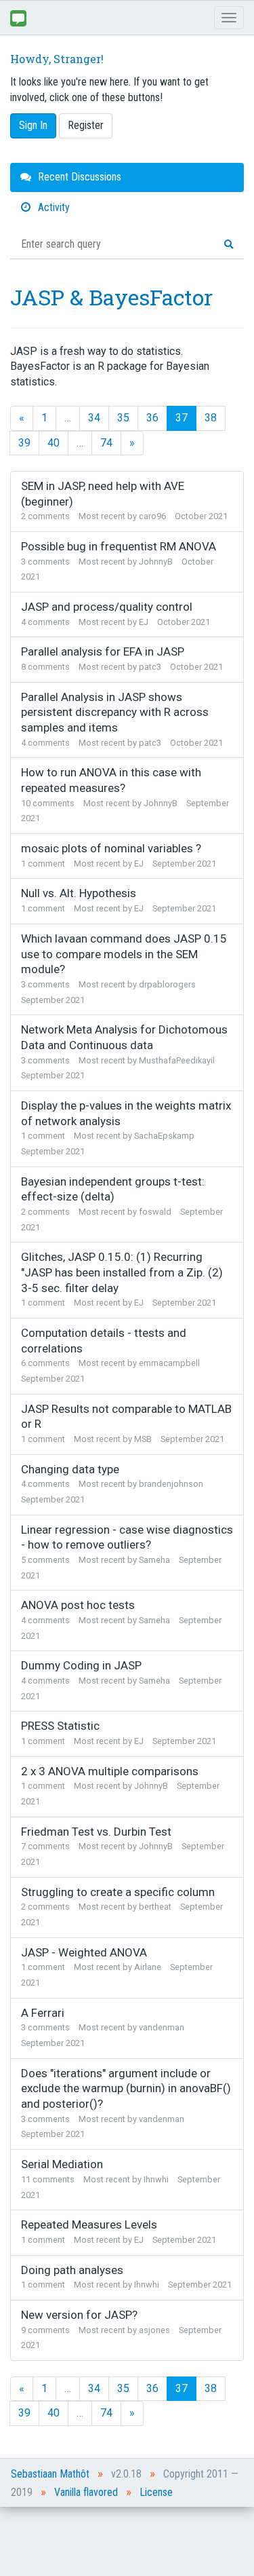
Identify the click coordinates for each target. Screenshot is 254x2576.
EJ (144, 622)
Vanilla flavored (86, 2492)
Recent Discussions (78, 177)
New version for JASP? (79, 2315)
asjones (154, 2330)
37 (182, 418)
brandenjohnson (171, 1484)
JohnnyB (156, 562)
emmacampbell (169, 1363)
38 (211, 418)
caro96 (152, 516)
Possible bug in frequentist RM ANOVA (119, 546)
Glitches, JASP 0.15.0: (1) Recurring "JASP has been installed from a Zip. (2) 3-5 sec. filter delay (122, 1272)
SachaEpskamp (164, 1136)
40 (54, 443)
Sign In (33, 125)
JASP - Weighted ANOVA (84, 1952)
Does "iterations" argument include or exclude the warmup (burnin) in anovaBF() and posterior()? (126, 2088)
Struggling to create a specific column (118, 1892)
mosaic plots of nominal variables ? (111, 848)
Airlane (148, 1967)
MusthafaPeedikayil (177, 1060)
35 (123, 418)
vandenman (162, 2027)
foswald (155, 1212)
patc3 (150, 667)
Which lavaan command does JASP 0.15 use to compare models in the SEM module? (124, 954)
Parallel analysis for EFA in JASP (103, 651)
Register (86, 125)
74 (106, 443)
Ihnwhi (156, 2179)
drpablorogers (167, 984)
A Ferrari (43, 2013)
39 (24, 443)
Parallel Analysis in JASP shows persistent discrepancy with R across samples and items (115, 712)
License (156, 2492)
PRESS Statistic (60, 1726)
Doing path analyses (72, 2270)
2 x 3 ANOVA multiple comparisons (110, 1771)
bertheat (155, 1907)
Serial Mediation (62, 2164)
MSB (143, 1439)
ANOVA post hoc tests (78, 1605)
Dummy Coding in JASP (81, 1665)
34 (94, 418)
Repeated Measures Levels (89, 2224)
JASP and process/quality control (107, 607)
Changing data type (70, 1469)
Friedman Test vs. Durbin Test (96, 1832)
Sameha (154, 1560)
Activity (52, 207)
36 (152, 418)
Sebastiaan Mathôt (50, 2474)
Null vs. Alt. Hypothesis (79, 893)
